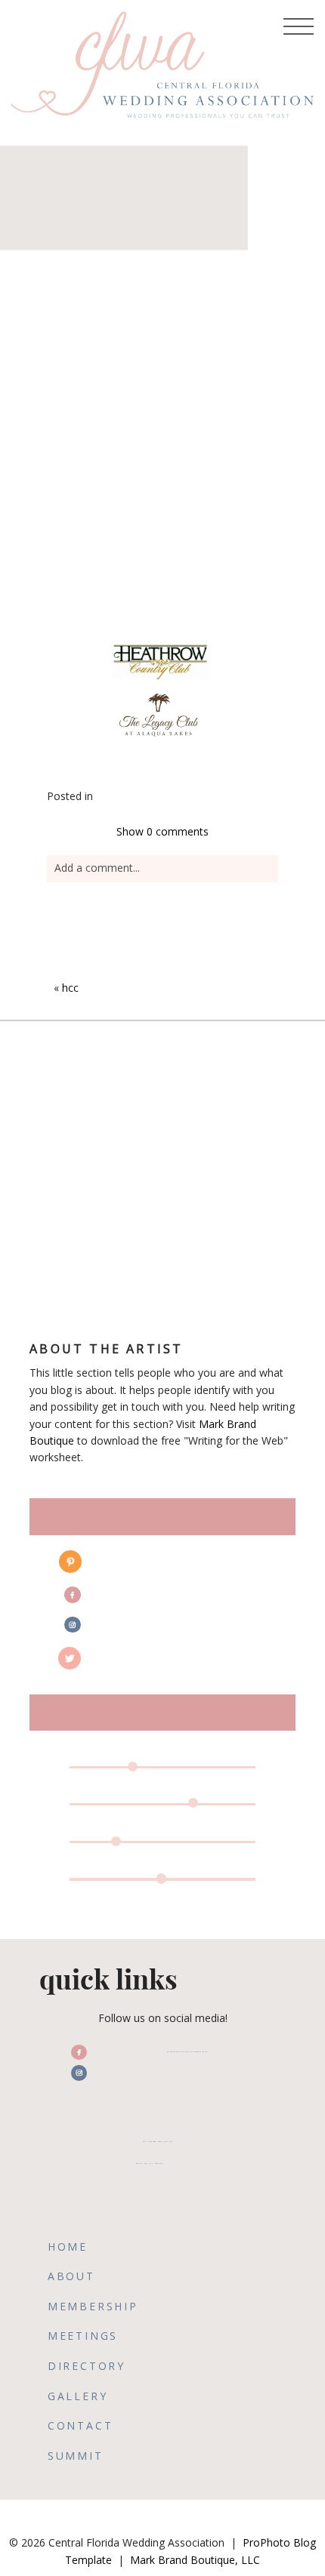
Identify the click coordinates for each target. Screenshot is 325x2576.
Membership (93, 2306)
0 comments (162, 831)
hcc (70, 988)
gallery (78, 2396)
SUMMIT (76, 2456)
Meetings (83, 2336)
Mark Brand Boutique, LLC (195, 2560)
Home (68, 2247)
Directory (87, 2366)
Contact (80, 2425)
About (71, 2276)
